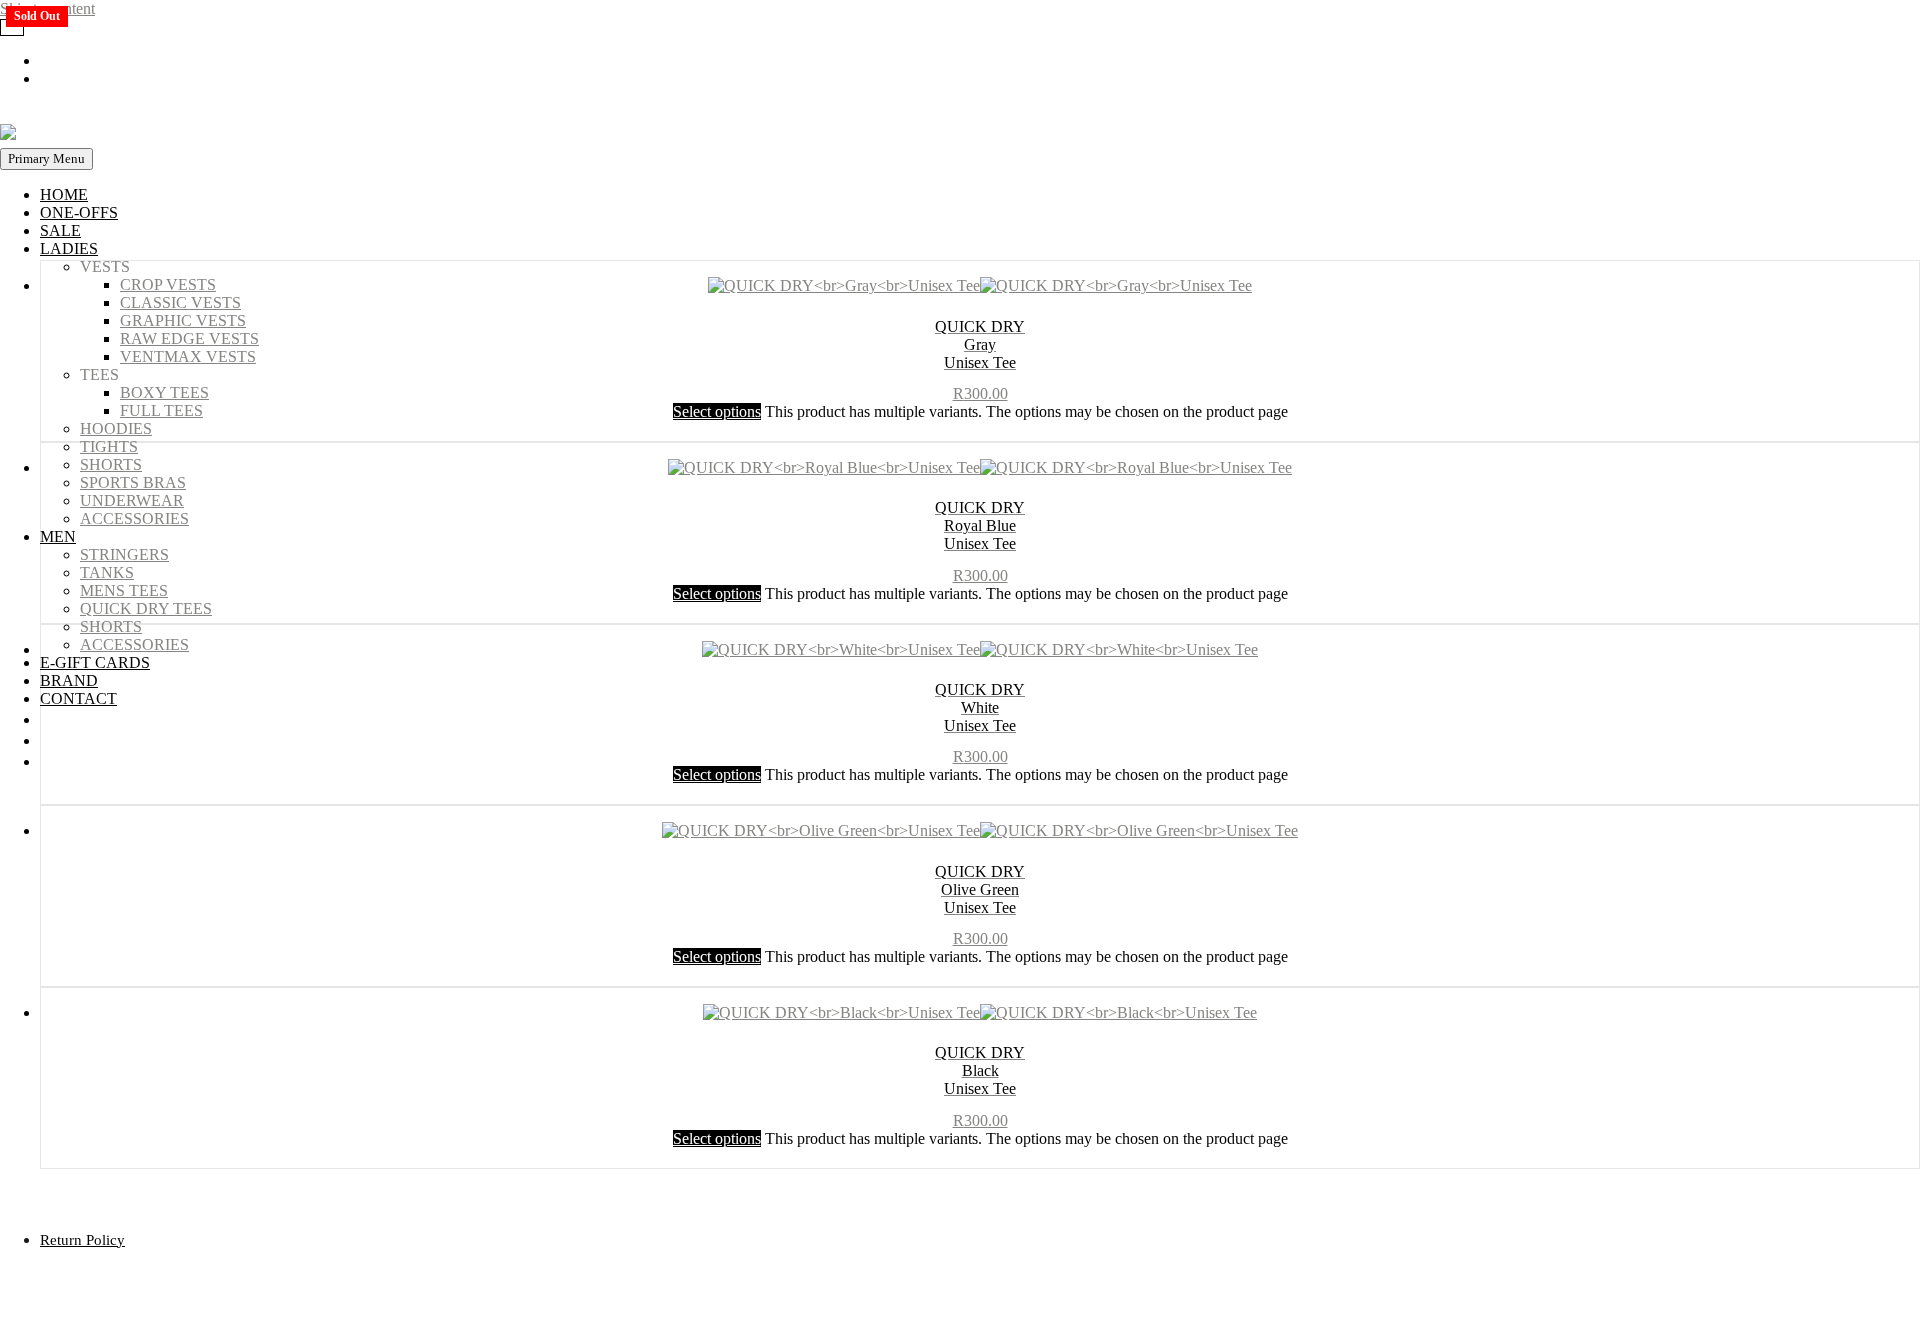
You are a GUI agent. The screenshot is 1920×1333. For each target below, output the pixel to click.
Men (58, 536)
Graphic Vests (183, 320)
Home (64, 194)
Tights (109, 446)
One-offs (79, 212)
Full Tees (161, 410)
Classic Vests (180, 302)
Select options (717, 774)
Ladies (69, 248)
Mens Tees (124, 590)
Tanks (107, 572)
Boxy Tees (164, 392)
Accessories (134, 518)
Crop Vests (168, 284)
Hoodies (116, 428)
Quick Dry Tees (146, 608)
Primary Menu (46, 158)
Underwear (132, 500)
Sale (60, 230)
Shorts (111, 464)
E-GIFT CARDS (95, 662)
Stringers (124, 554)
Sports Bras (133, 482)
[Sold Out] (980, 834)
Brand (69, 680)
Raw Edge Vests (189, 338)
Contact (78, 698)
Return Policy (82, 1240)
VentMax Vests (188, 356)
